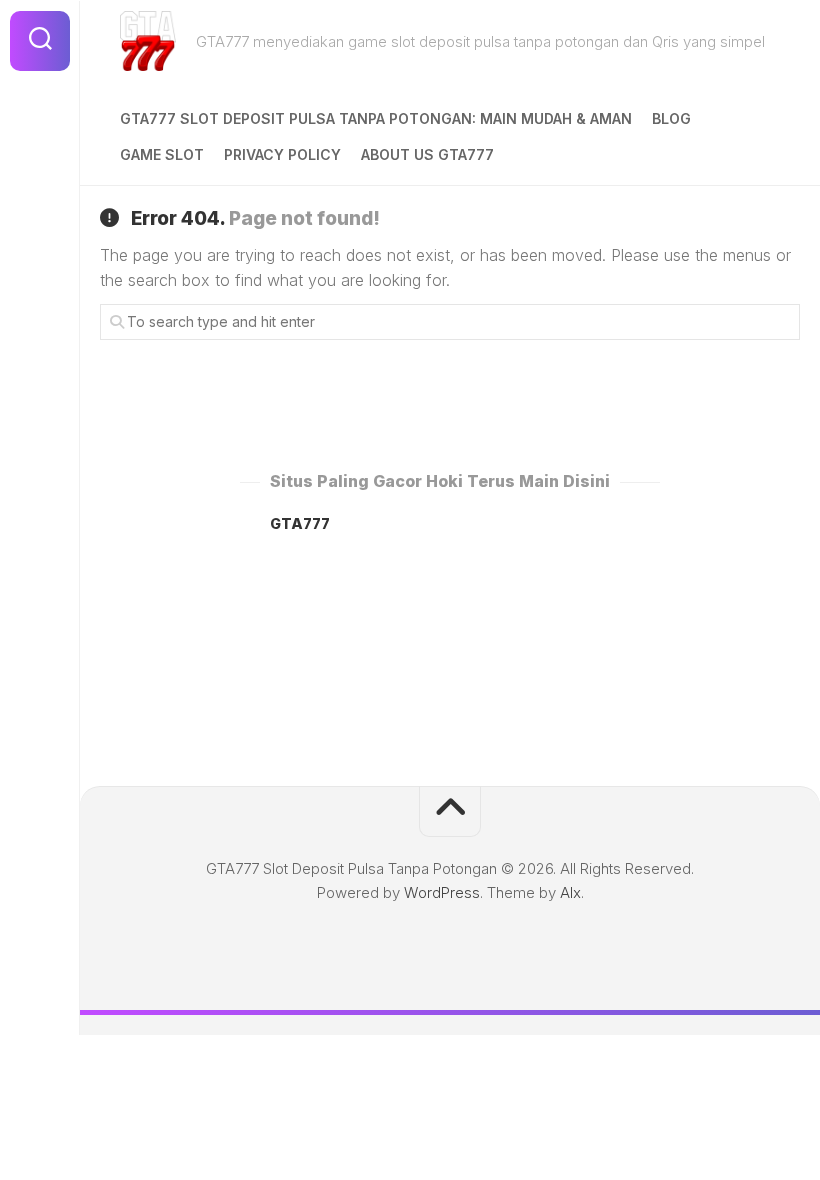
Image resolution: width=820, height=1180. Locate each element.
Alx (570, 892)
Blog (671, 118)
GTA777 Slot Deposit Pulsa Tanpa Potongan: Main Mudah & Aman (376, 118)
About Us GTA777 (427, 154)
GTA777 (300, 523)
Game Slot (162, 154)
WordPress (442, 892)
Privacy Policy (282, 154)
